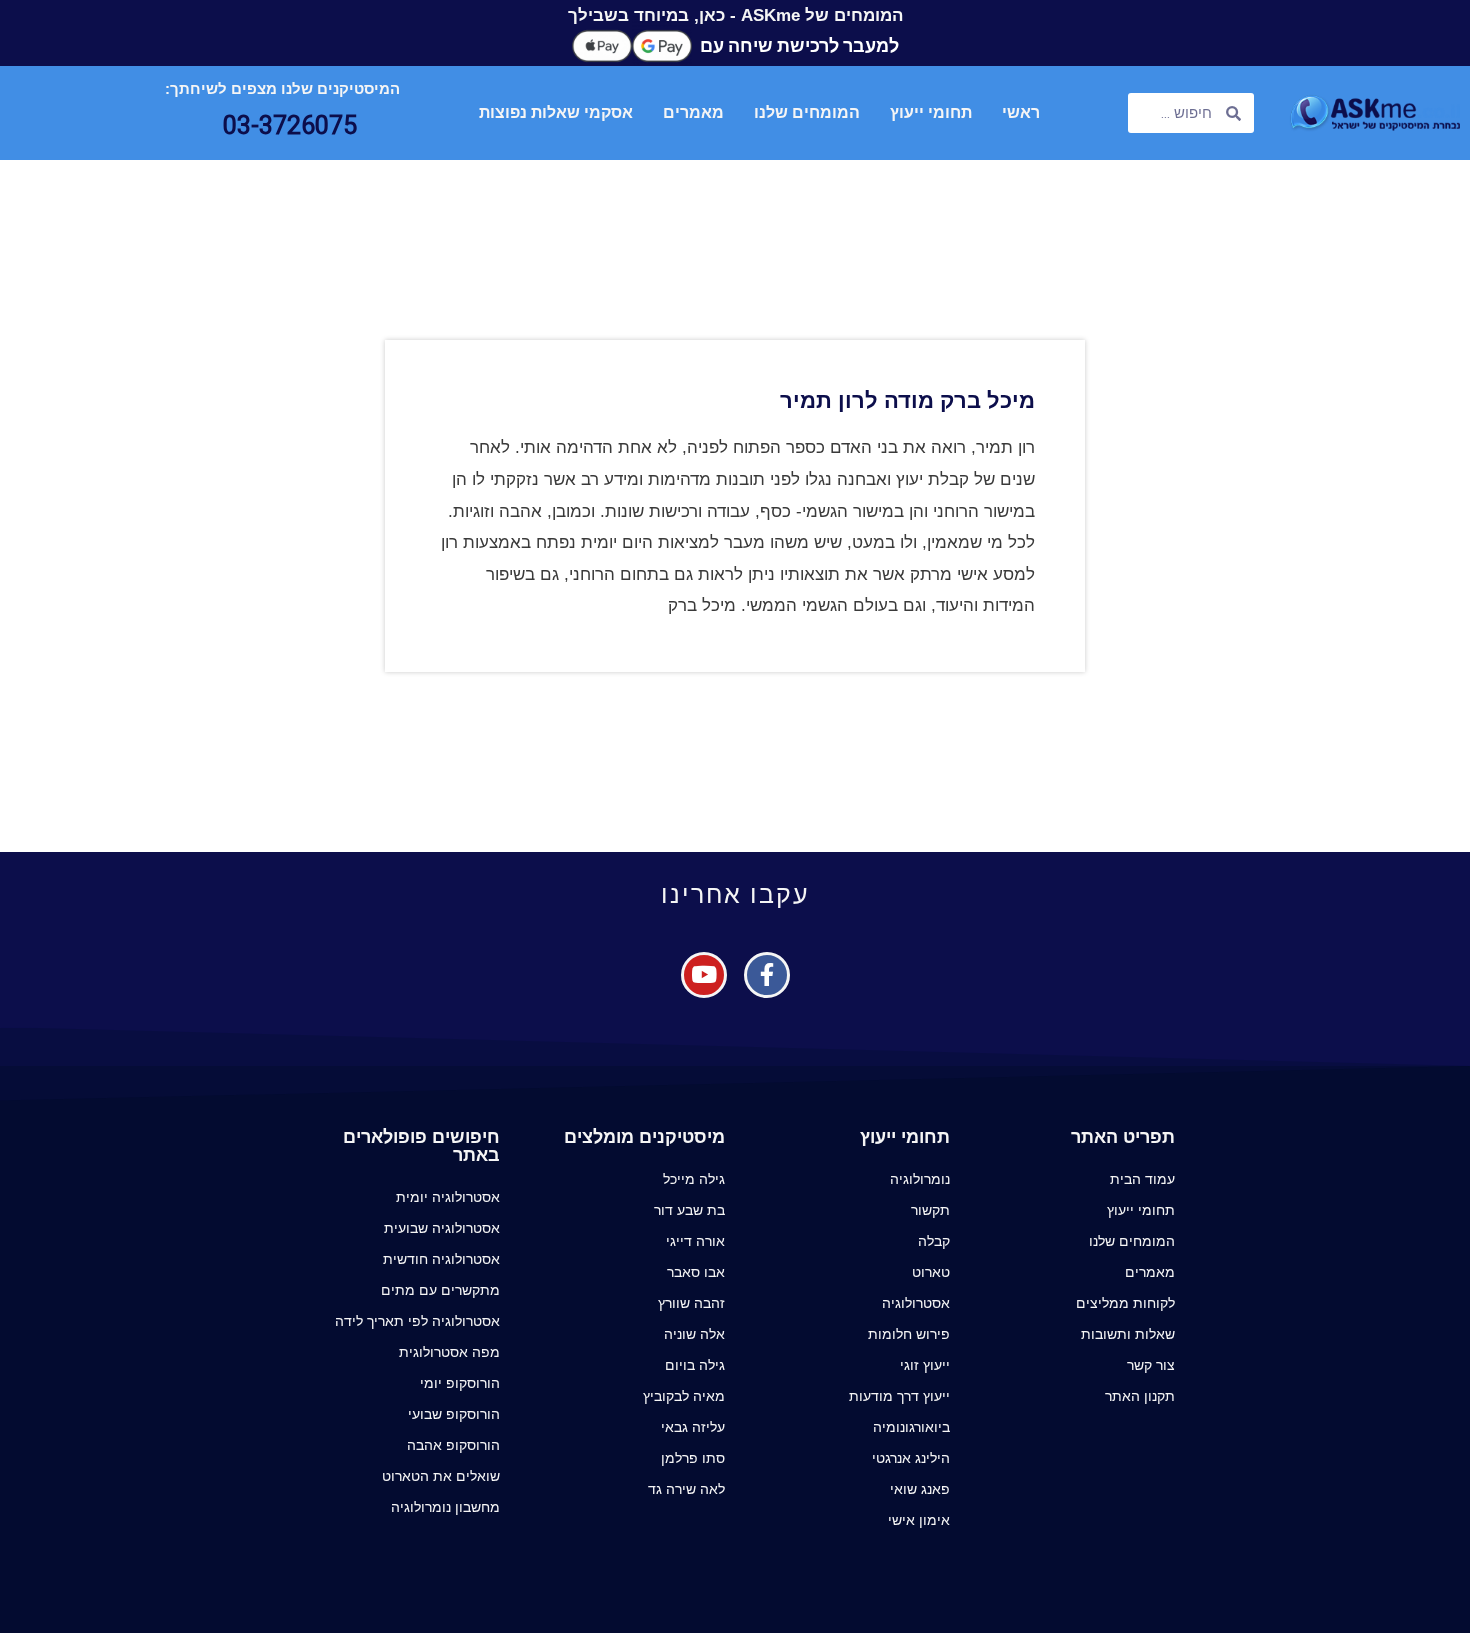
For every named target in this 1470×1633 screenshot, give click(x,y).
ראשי (1021, 112)
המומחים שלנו (807, 112)
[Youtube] (704, 975)
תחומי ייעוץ (931, 112)
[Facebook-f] (767, 975)
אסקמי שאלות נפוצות (556, 112)
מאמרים (693, 112)
